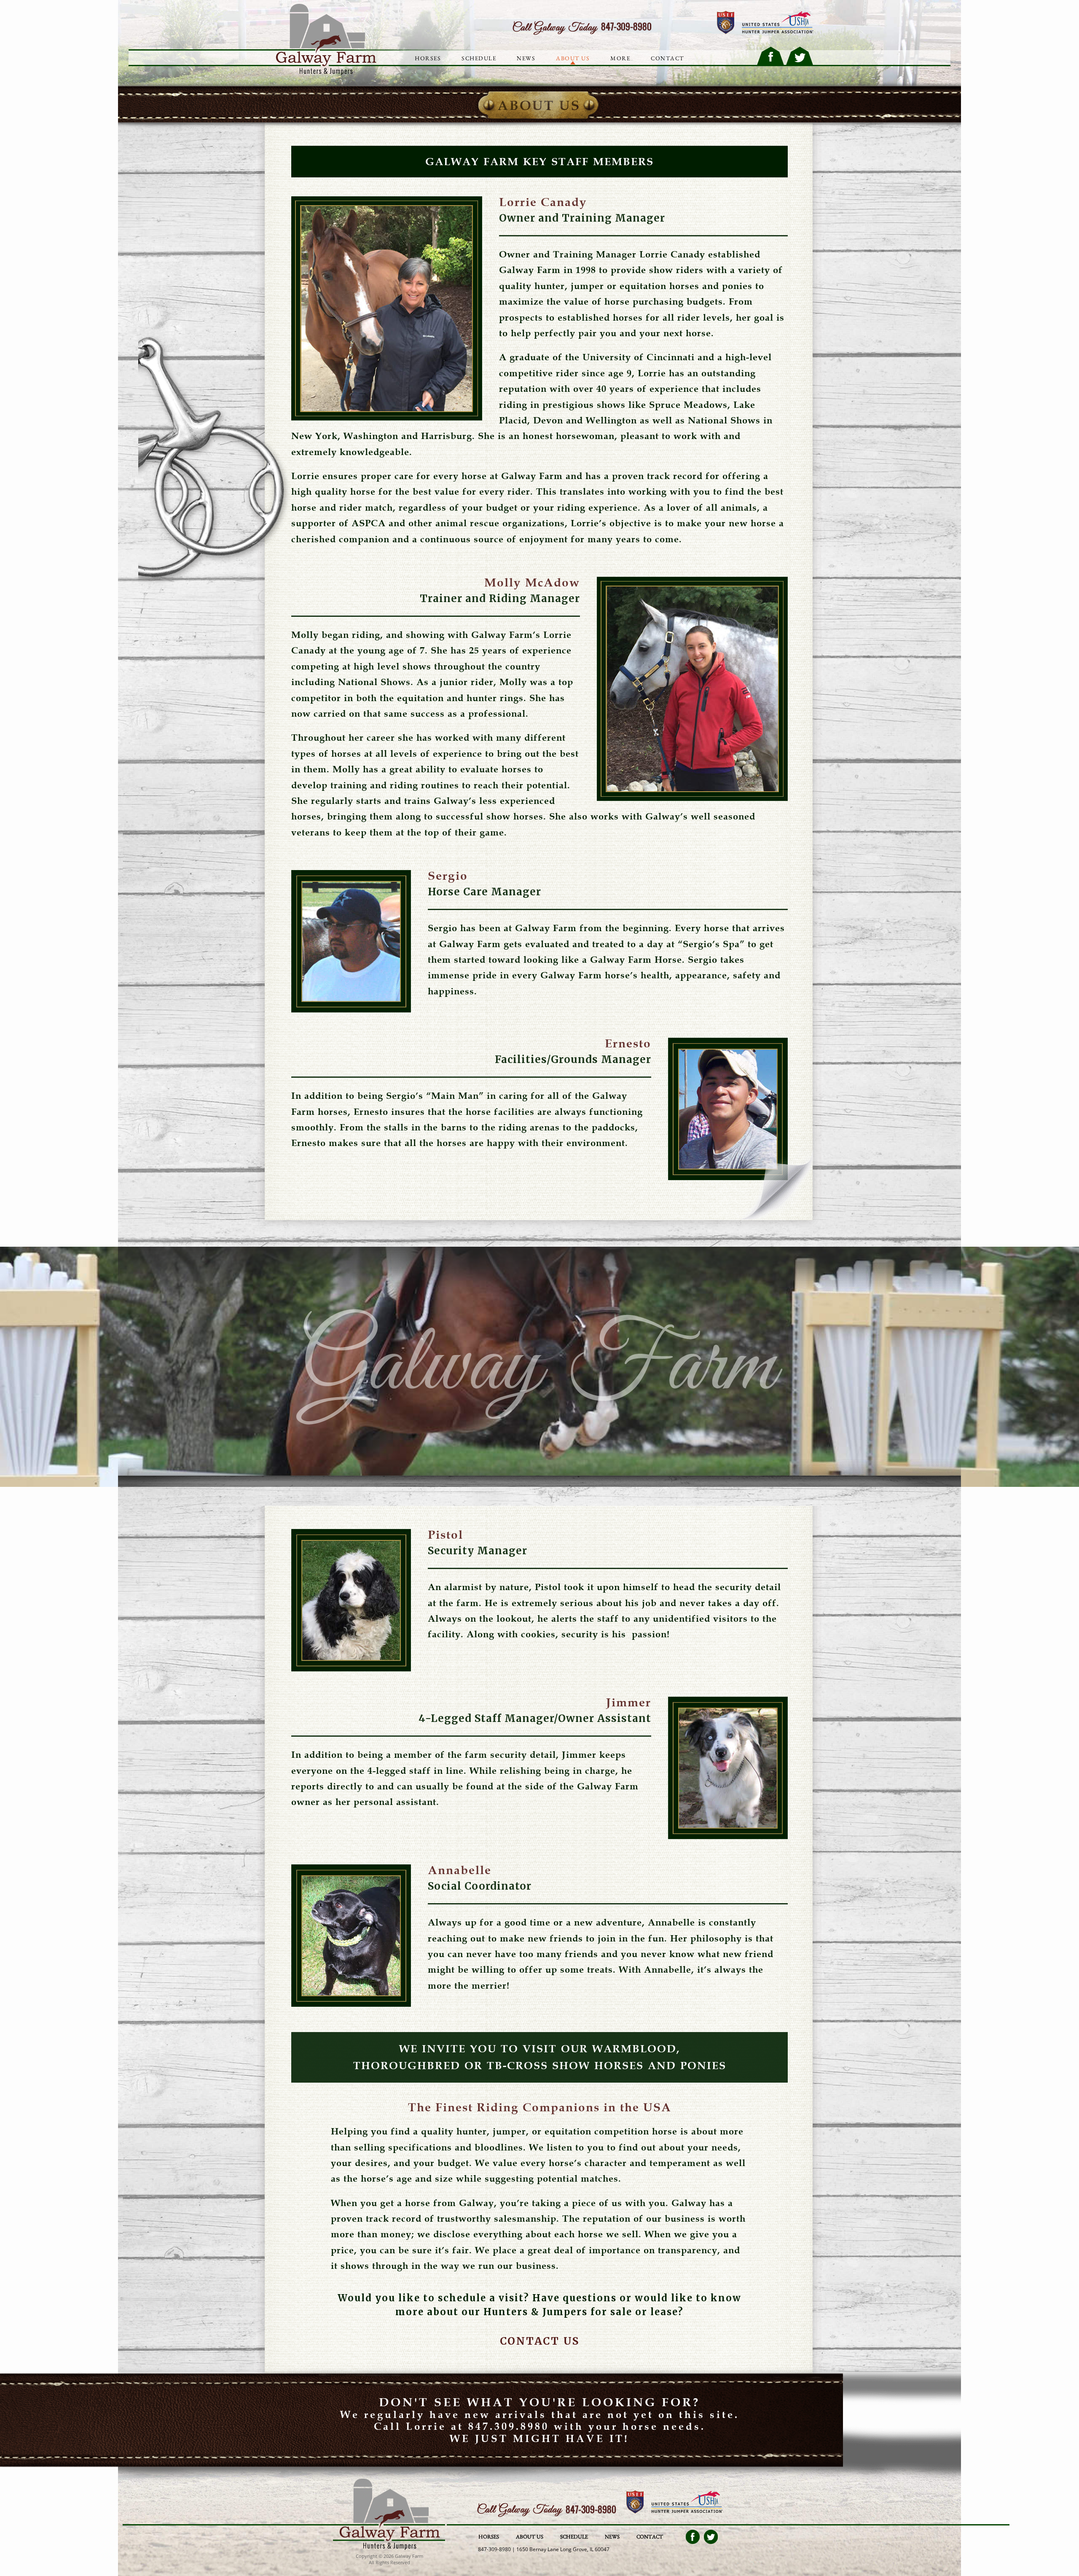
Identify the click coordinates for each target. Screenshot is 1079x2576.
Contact (650, 2537)
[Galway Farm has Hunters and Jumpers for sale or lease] (389, 2548)
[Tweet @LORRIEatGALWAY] (800, 56)
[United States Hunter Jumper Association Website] (778, 23)
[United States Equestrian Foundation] (635, 2502)
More (620, 58)
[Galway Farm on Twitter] (711, 2537)
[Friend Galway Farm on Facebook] (770, 56)
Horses (428, 58)
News (526, 58)
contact (667, 58)
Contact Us (540, 2341)
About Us (573, 58)
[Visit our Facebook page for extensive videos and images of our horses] (693, 2537)
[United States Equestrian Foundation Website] (726, 23)
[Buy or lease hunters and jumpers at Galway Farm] (323, 73)
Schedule (479, 58)
